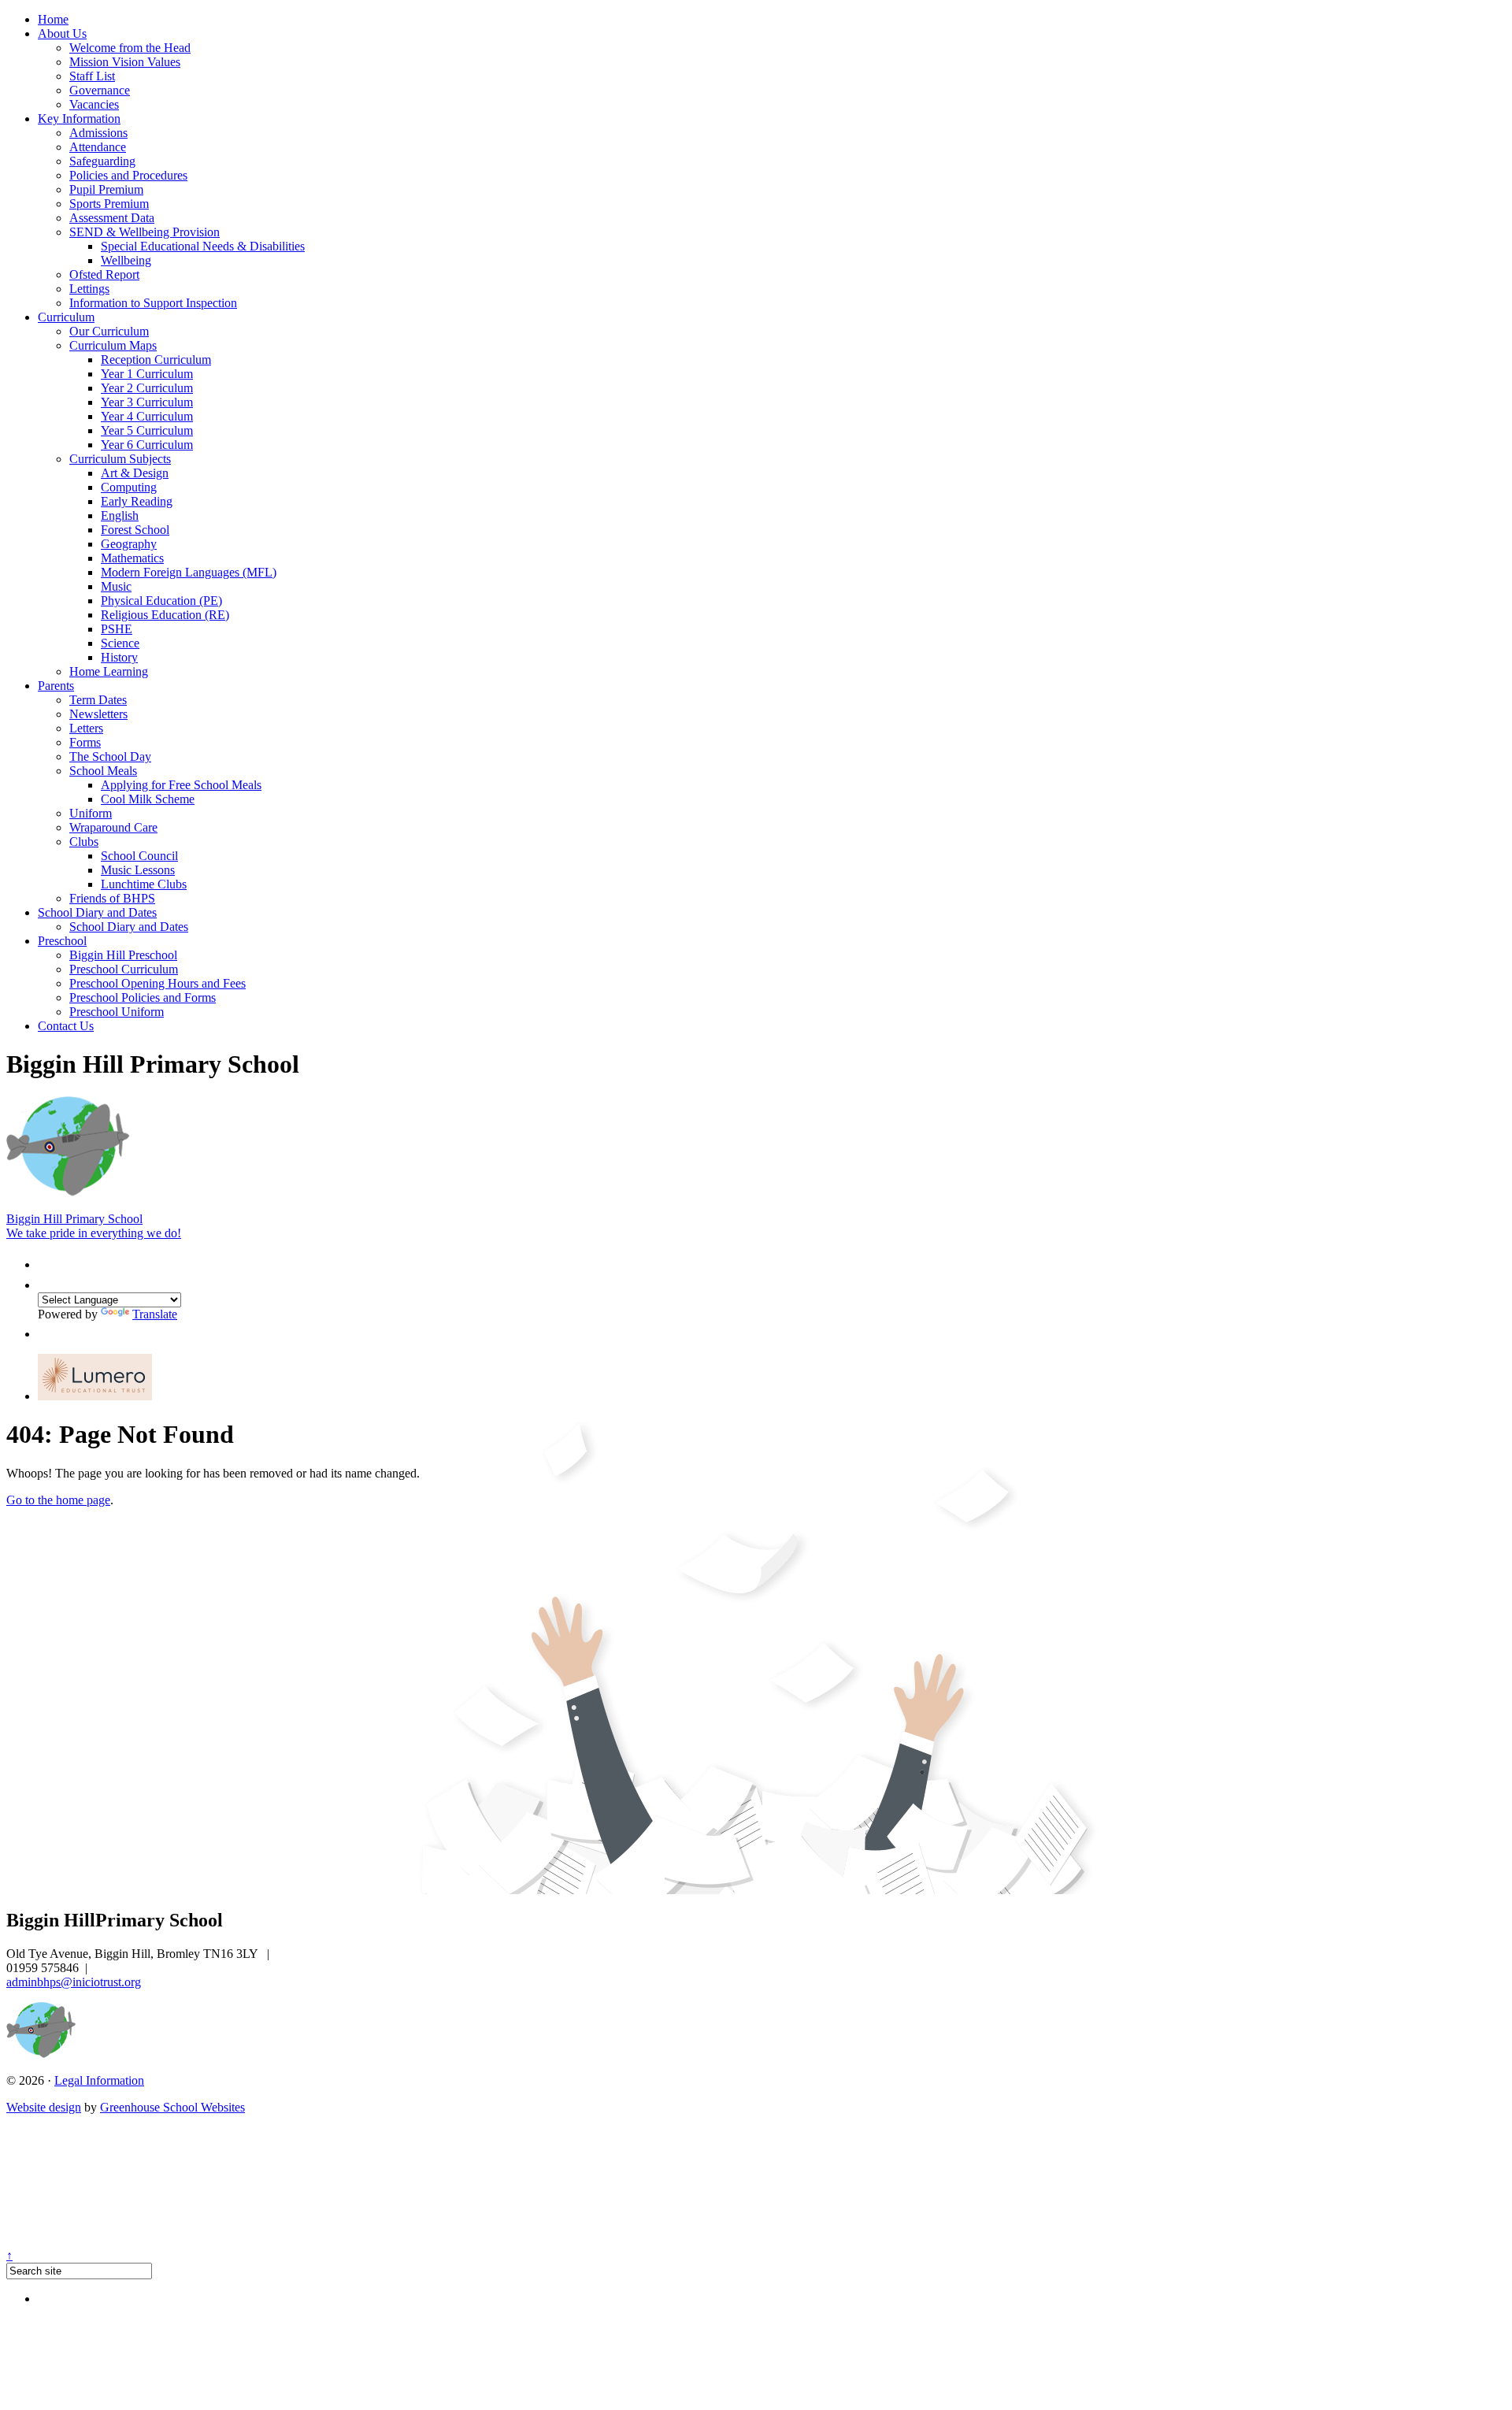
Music (116, 586)
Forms (85, 742)
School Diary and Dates (97, 912)
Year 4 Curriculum (147, 416)
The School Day (110, 756)
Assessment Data (112, 218)
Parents (56, 686)
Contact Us (66, 1026)
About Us (62, 33)
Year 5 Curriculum (147, 430)
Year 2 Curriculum (147, 388)
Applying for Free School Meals (181, 785)
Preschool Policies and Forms (143, 997)
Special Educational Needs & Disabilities (203, 246)
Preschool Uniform (117, 1012)
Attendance (98, 147)
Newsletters (98, 714)
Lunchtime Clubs (144, 884)
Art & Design (135, 473)
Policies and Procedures (128, 175)
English (120, 515)
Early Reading (137, 501)
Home (53, 19)
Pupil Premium (106, 189)
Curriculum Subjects (120, 459)
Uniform (91, 813)
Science (120, 643)
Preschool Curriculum (124, 969)
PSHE (117, 629)
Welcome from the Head (130, 48)
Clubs (84, 842)
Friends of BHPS (112, 898)
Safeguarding (102, 161)
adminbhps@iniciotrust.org (74, 1982)
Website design (44, 2107)
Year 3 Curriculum (147, 402)
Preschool (62, 941)
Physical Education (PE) (161, 601)
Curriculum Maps (113, 345)
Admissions (98, 133)
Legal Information (99, 2080)
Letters (86, 728)
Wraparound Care (113, 827)
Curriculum (66, 317)
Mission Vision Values (125, 62)
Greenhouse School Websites (172, 2107)
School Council (139, 856)
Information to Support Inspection (153, 303)
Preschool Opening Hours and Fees (157, 983)
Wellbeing (126, 260)
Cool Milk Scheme (148, 799)
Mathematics (132, 558)
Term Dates (98, 700)
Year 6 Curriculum (147, 445)
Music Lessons (138, 870)
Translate (155, 1314)
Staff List (92, 76)
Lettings (89, 289)
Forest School (135, 530)
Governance (100, 90)
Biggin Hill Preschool (123, 955)
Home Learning (109, 671)
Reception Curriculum (156, 360)
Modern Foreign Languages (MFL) (189, 572)
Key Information (79, 119)
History (119, 657)
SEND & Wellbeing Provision (145, 232)
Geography (129, 544)
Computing (129, 487)
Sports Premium (109, 204)
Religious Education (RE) (165, 615)
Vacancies (94, 104)
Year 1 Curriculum (147, 374)
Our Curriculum (109, 331)
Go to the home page (58, 1500)
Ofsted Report (104, 274)
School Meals (103, 771)
